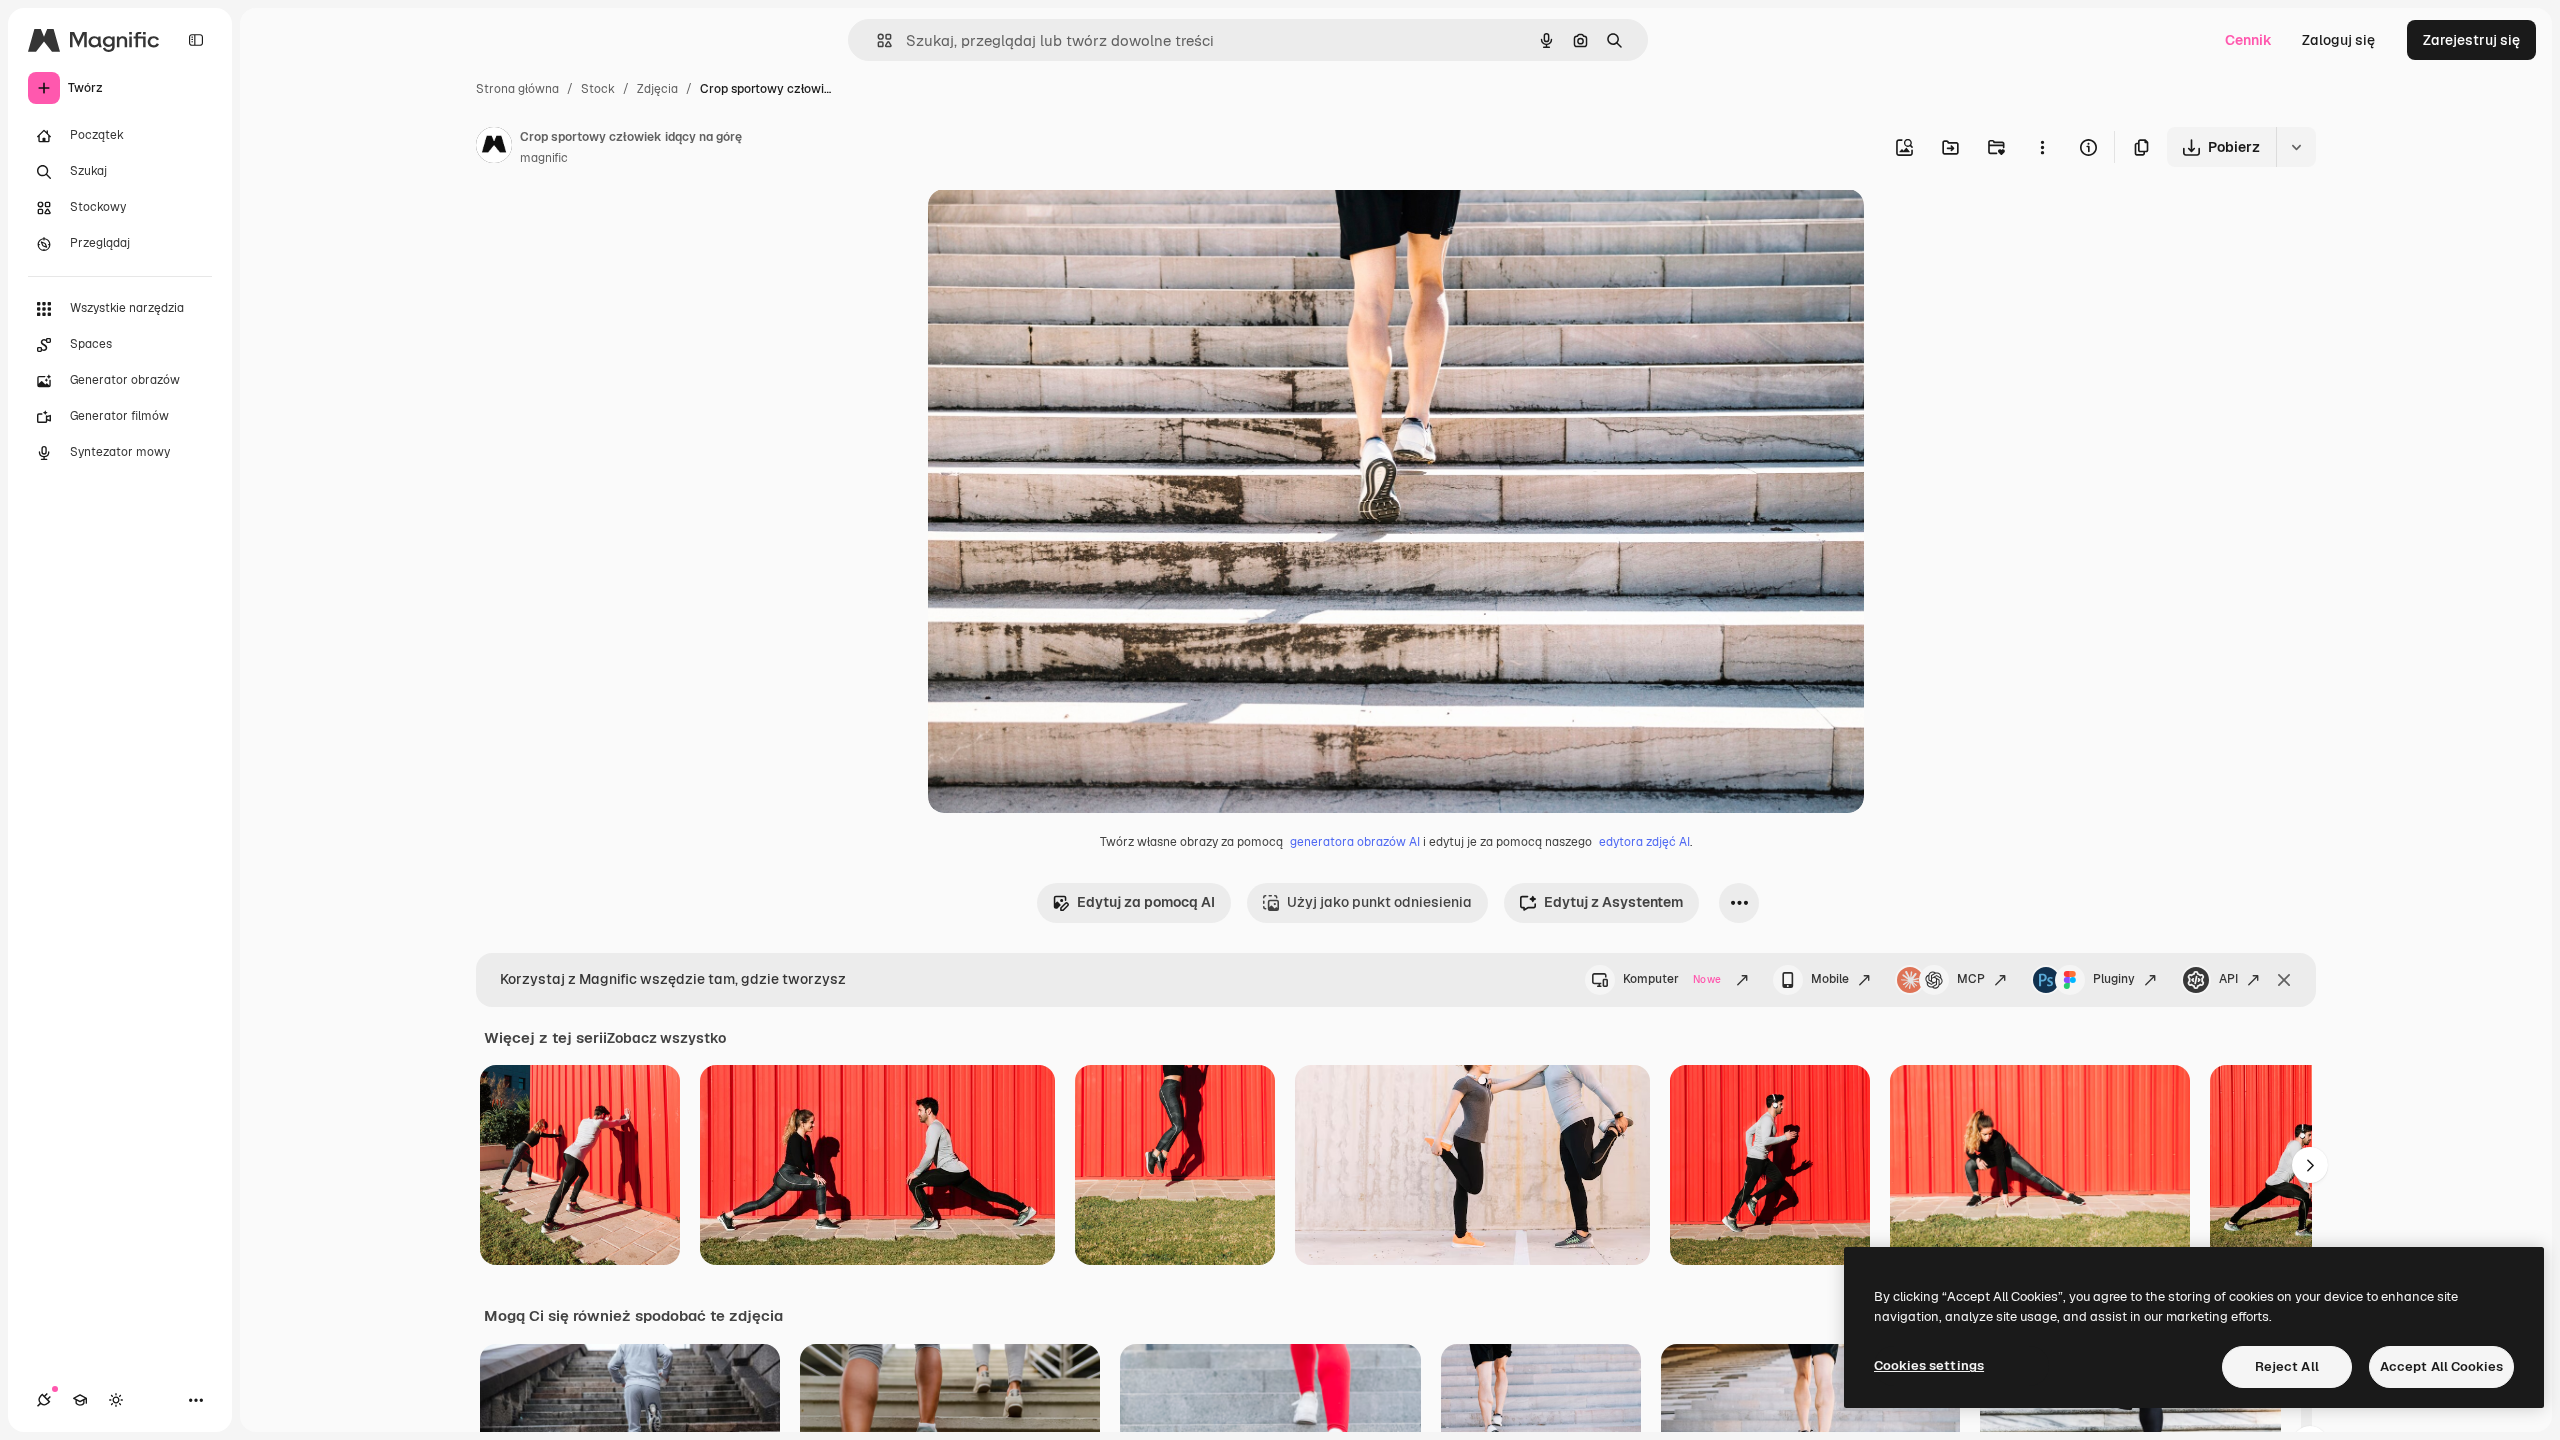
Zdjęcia (657, 89)
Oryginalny (1066, 227)
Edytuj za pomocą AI (1146, 902)
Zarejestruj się (2471, 40)
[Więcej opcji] (2042, 147)
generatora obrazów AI (1355, 842)
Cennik (2248, 40)
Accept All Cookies (2441, 1366)
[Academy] (80, 1400)
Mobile (1830, 979)
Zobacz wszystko (666, 1038)
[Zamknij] (2284, 980)
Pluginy (2114, 979)
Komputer (1672, 979)
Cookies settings (1929, 1365)
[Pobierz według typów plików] (2296, 147)
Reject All (2287, 1366)
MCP (1971, 979)
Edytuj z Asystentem (1613, 902)
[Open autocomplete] (876, 40)
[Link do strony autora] (494, 148)
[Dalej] (2310, 1165)
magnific (544, 158)
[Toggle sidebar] (196, 40)
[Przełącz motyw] (116, 1400)
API (2228, 979)
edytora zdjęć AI (1644, 842)
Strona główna (517, 89)
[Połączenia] (44, 1400)
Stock (598, 89)
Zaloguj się (2338, 40)
